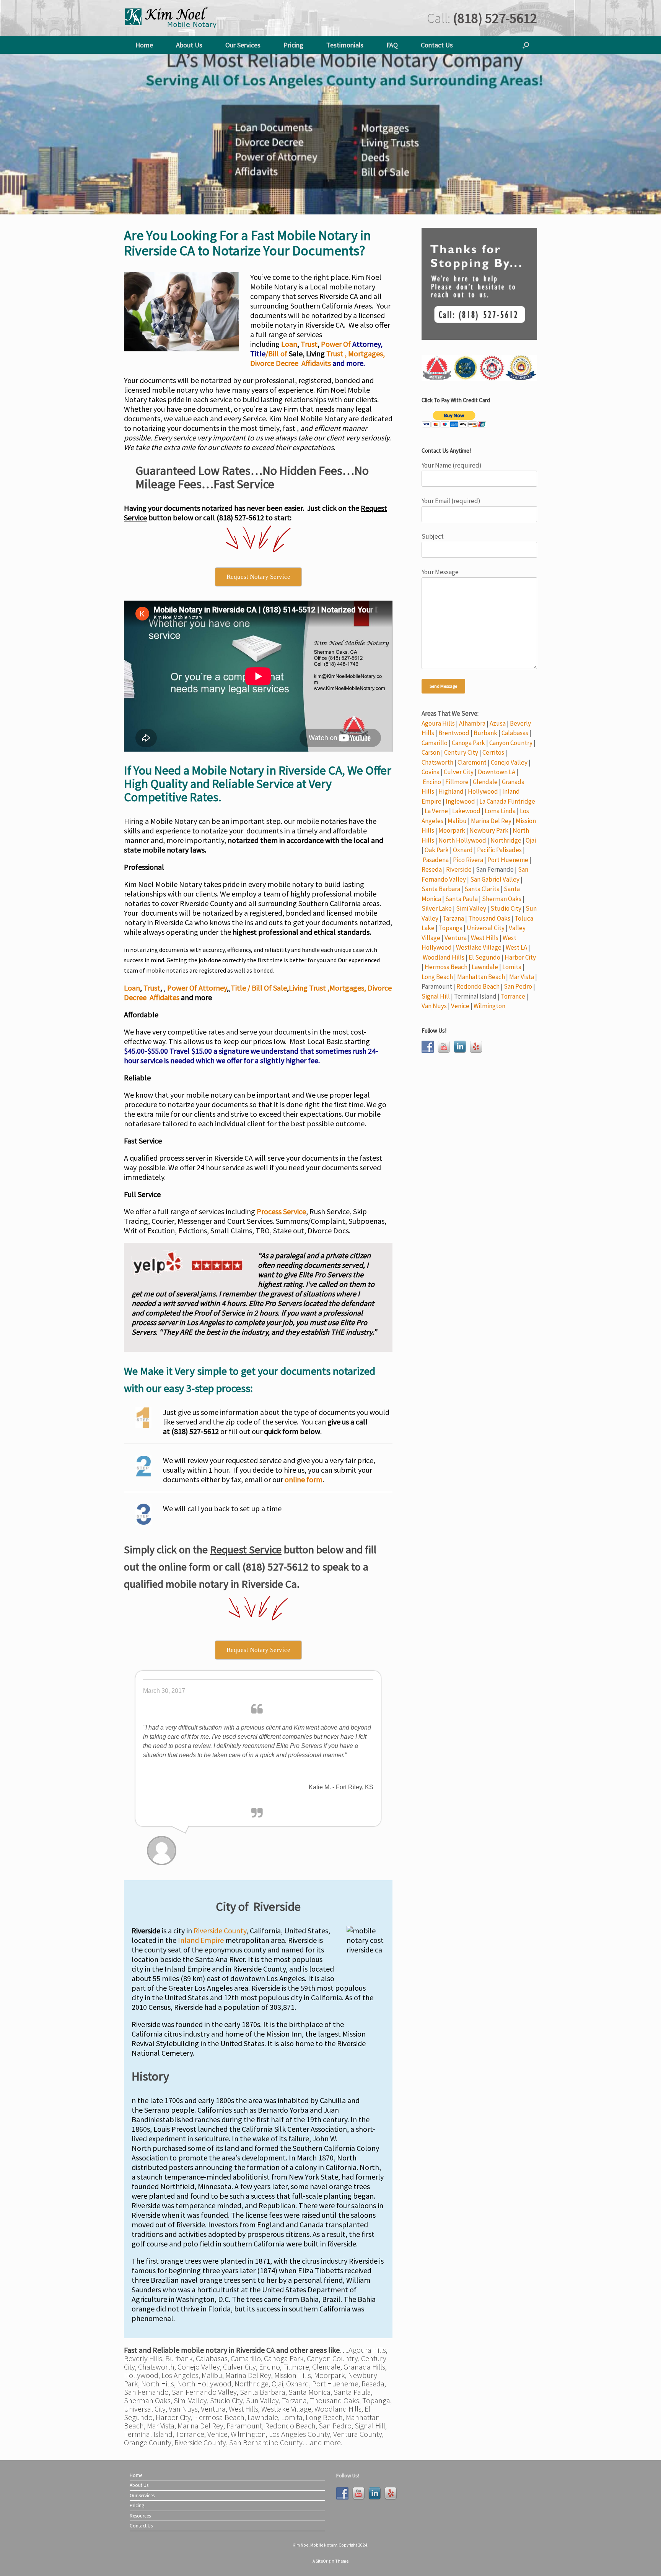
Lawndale (485, 967)
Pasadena (436, 860)
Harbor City (520, 957)
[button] (526, 45)
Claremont (472, 762)
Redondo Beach (478, 986)
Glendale (485, 782)
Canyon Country (511, 743)
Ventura (456, 938)
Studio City (506, 908)
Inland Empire (201, 1940)
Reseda (432, 869)
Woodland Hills (444, 957)
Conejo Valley (509, 762)
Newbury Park (489, 830)
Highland (451, 791)
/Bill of (277, 353)
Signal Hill (436, 996)
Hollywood (483, 791)
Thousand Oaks (489, 918)
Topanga (451, 928)
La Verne (436, 811)
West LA (516, 947)
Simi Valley (471, 908)
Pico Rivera (468, 860)
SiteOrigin (325, 2561)
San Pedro (518, 986)
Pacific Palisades (499, 850)
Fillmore (457, 782)
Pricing (293, 45)
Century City (461, 752)
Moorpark (452, 830)
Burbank (485, 733)
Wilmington (489, 1006)
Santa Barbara (441, 889)
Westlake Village (479, 947)
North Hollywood (462, 840)
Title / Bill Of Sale (259, 988)
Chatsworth (437, 762)
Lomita (512, 967)
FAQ (392, 45)
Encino (432, 782)
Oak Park (437, 850)
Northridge (506, 840)
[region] (330, 134)
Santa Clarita (482, 889)
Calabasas (515, 733)
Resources (140, 2516)
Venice (460, 1006)
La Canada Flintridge (507, 801)
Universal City (486, 928)
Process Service (281, 1211)
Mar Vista (522, 977)
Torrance (513, 996)
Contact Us (437, 45)
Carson (431, 752)
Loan (289, 344)
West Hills (485, 938)
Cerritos (493, 752)
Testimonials (345, 45)
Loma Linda (500, 811)
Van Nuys (434, 1006)
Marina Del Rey (491, 821)
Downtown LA (497, 772)
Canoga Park (468, 743)
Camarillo (435, 743)
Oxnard (463, 850)
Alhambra (472, 723)
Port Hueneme (508, 860)
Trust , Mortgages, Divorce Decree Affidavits (317, 358)
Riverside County (220, 1930)
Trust (309, 344)
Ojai (531, 840)
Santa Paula (462, 899)
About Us (189, 45)
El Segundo (484, 957)
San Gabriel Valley (495, 879)
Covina (431, 772)
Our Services (243, 45)
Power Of (337, 344)
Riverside (459, 869)
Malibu (457, 821)
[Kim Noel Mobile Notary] (172, 18)
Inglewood (460, 801)
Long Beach (437, 977)
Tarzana (453, 918)
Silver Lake (437, 908)
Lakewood (466, 811)
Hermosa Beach (446, 967)
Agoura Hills (438, 723)
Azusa (498, 723)
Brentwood (454, 733)
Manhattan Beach (481, 977)
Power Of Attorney (197, 988)
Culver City (459, 772)
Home (144, 45)
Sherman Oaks (502, 899)
